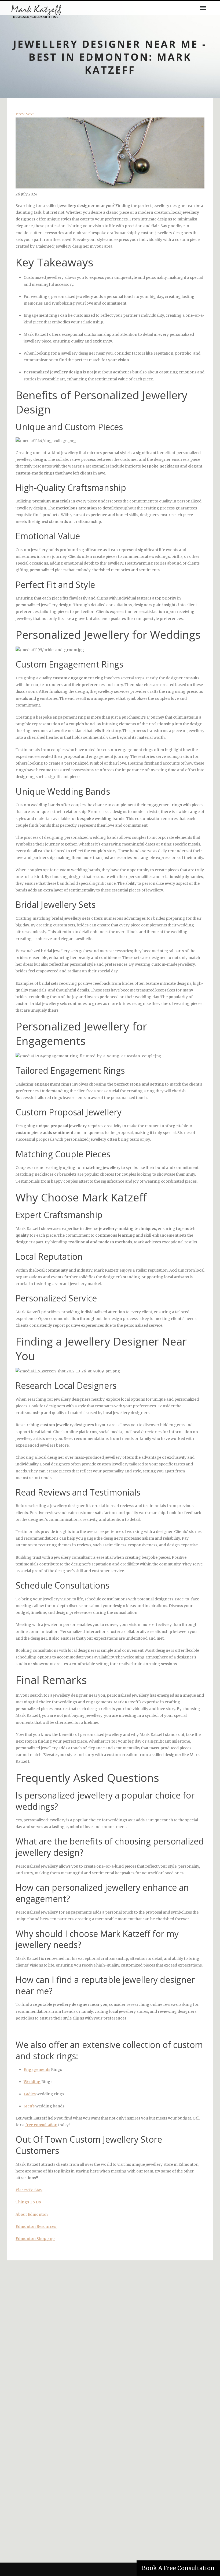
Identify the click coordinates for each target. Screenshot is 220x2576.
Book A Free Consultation (178, 2568)
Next (30, 114)
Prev (20, 114)
